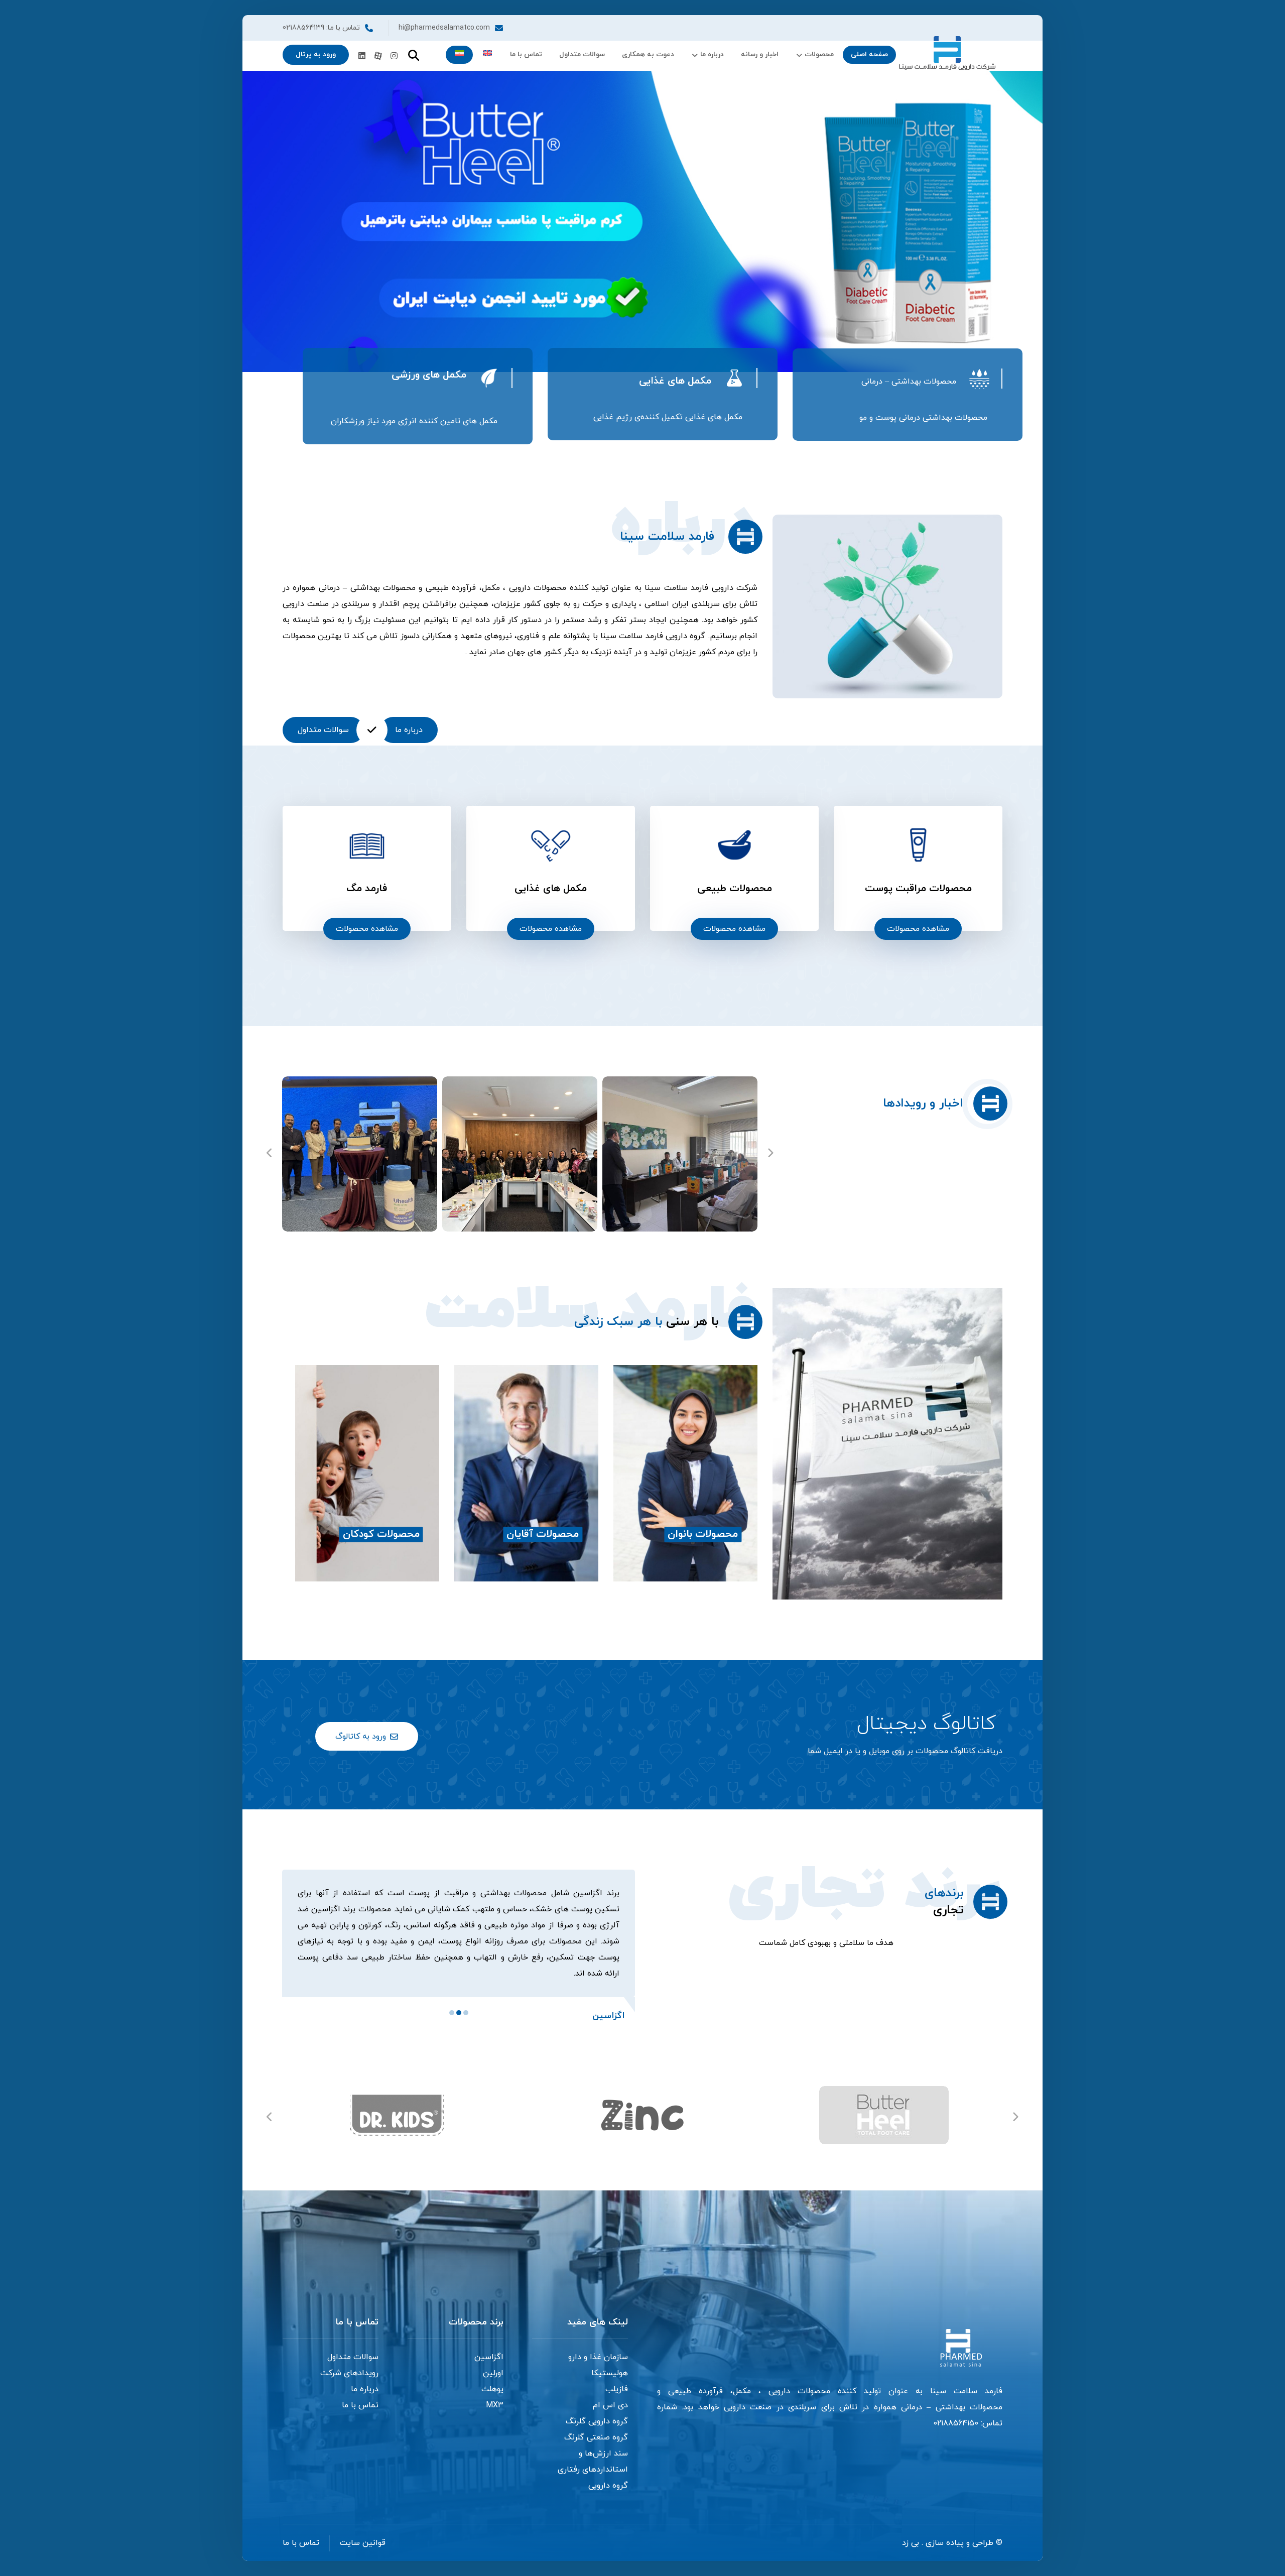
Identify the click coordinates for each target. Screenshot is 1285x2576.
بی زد (911, 2527)
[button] (394, 56)
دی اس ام (610, 2389)
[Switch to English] (487, 55)
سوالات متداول (353, 2341)
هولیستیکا (610, 2357)
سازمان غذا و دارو (598, 2341)
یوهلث (492, 2373)
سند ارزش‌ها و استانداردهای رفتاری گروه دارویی (593, 2454)
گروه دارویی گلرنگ (597, 2405)
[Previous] (270, 1154)
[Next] (770, 1154)
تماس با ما (360, 2389)
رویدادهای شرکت (349, 2357)
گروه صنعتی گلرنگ (596, 2421)
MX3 (495, 2389)
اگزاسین (489, 2341)
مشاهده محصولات (918, 929)
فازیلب (617, 2373)
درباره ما (365, 2373)
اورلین (493, 2357)
